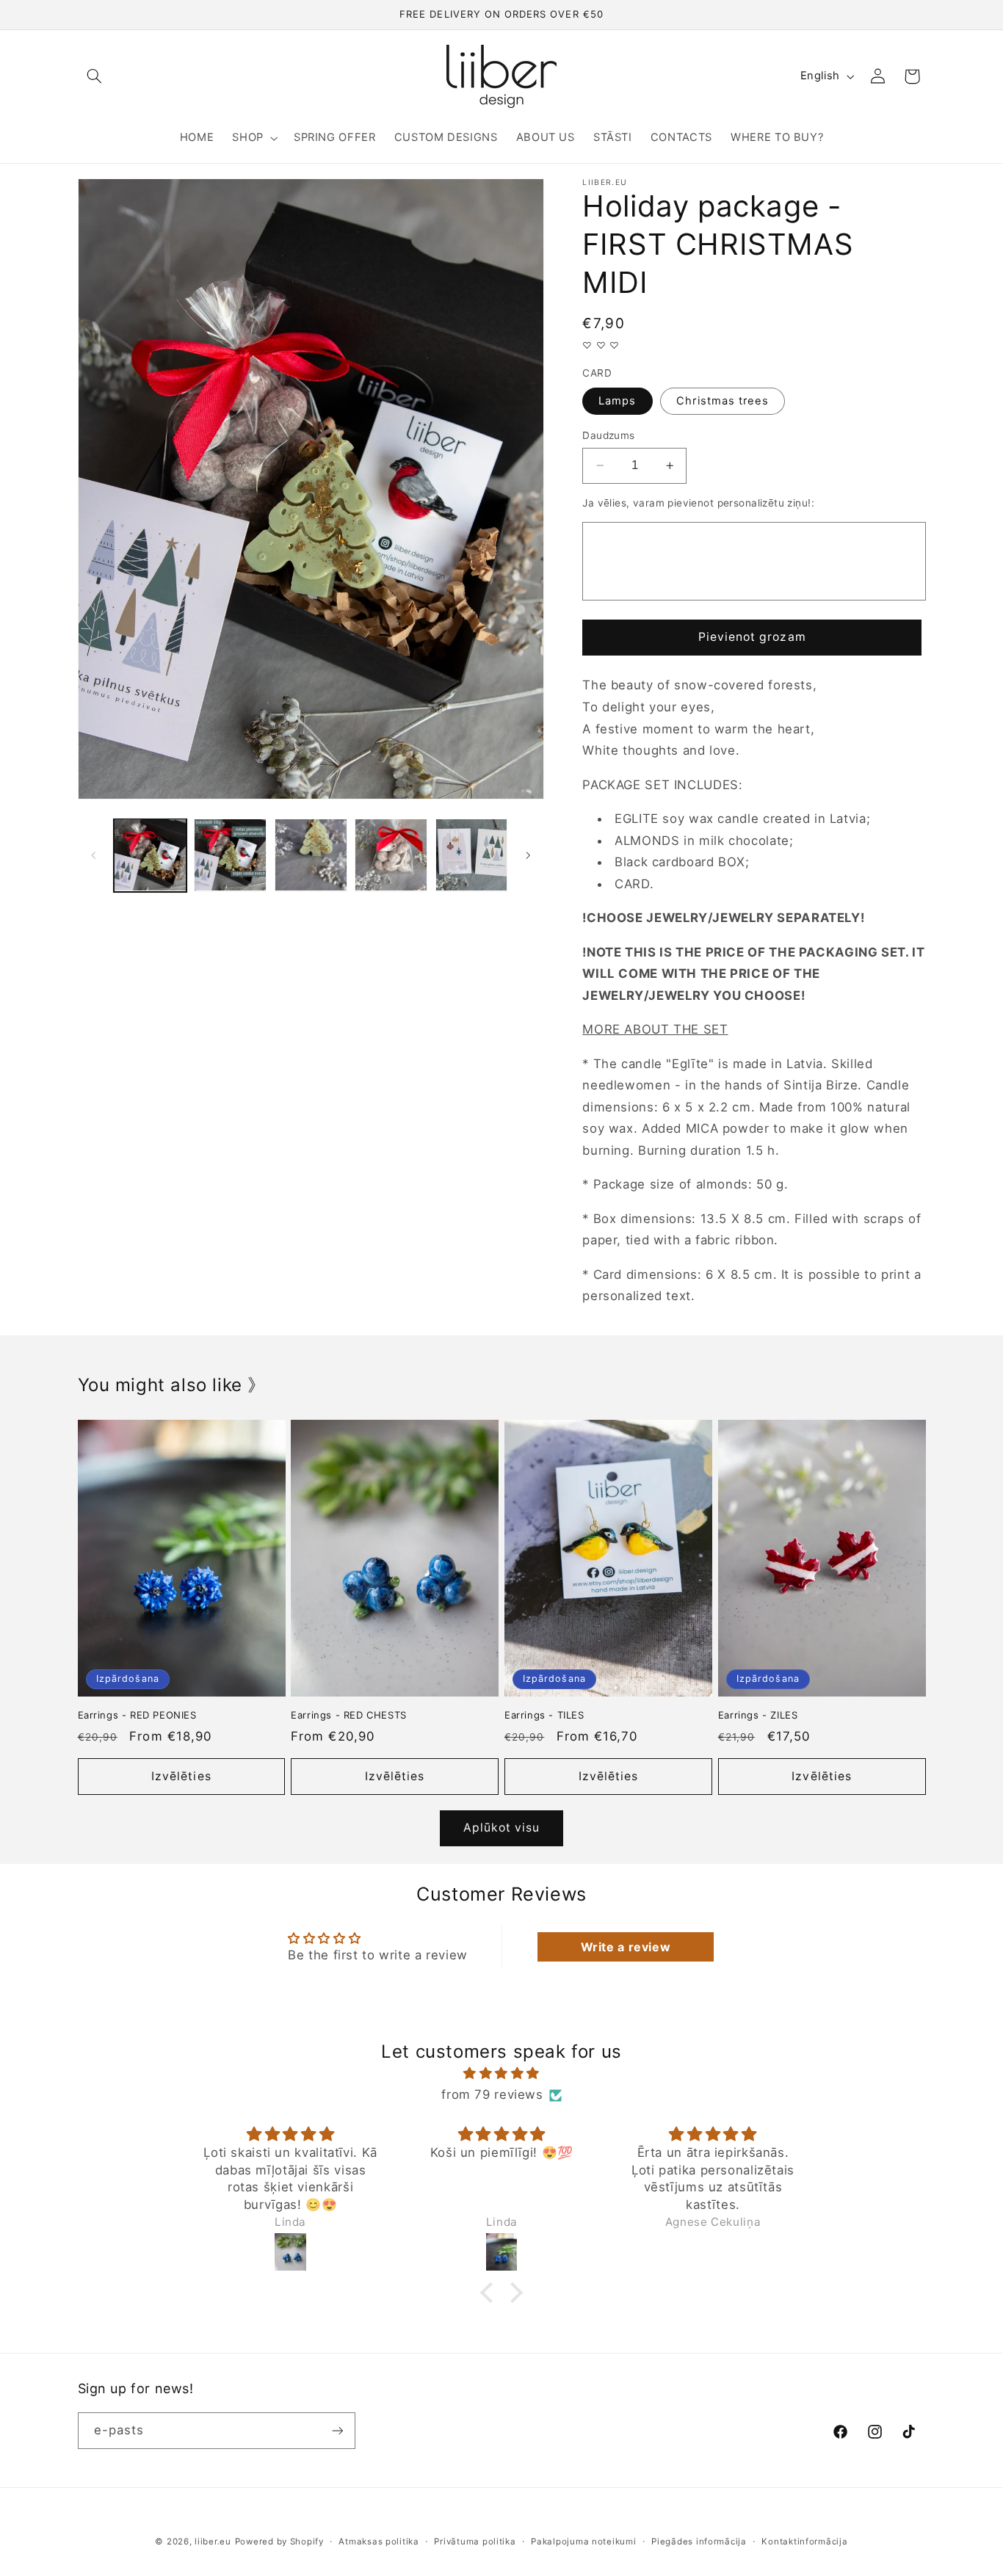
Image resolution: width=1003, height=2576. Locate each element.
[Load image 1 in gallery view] (150, 855)
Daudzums (608, 435)
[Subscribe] (337, 2430)
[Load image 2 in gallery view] (230, 855)
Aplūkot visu (502, 1828)
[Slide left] (94, 855)
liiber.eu (213, 2541)
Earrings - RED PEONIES (137, 1715)
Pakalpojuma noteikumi (583, 2541)
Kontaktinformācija (804, 2541)
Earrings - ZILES (758, 1715)
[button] (95, 76)
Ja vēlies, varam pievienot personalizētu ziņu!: (698, 503)
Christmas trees (723, 401)
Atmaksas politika (379, 2541)
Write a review (626, 1947)
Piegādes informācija (699, 2541)
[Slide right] (528, 855)
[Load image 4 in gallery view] (391, 855)
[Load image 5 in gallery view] (472, 855)
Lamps (617, 401)
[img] (501, 2074)
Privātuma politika (475, 2541)
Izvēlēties (181, 1776)
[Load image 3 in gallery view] (311, 855)
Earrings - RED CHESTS (349, 1715)
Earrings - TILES (544, 1715)
